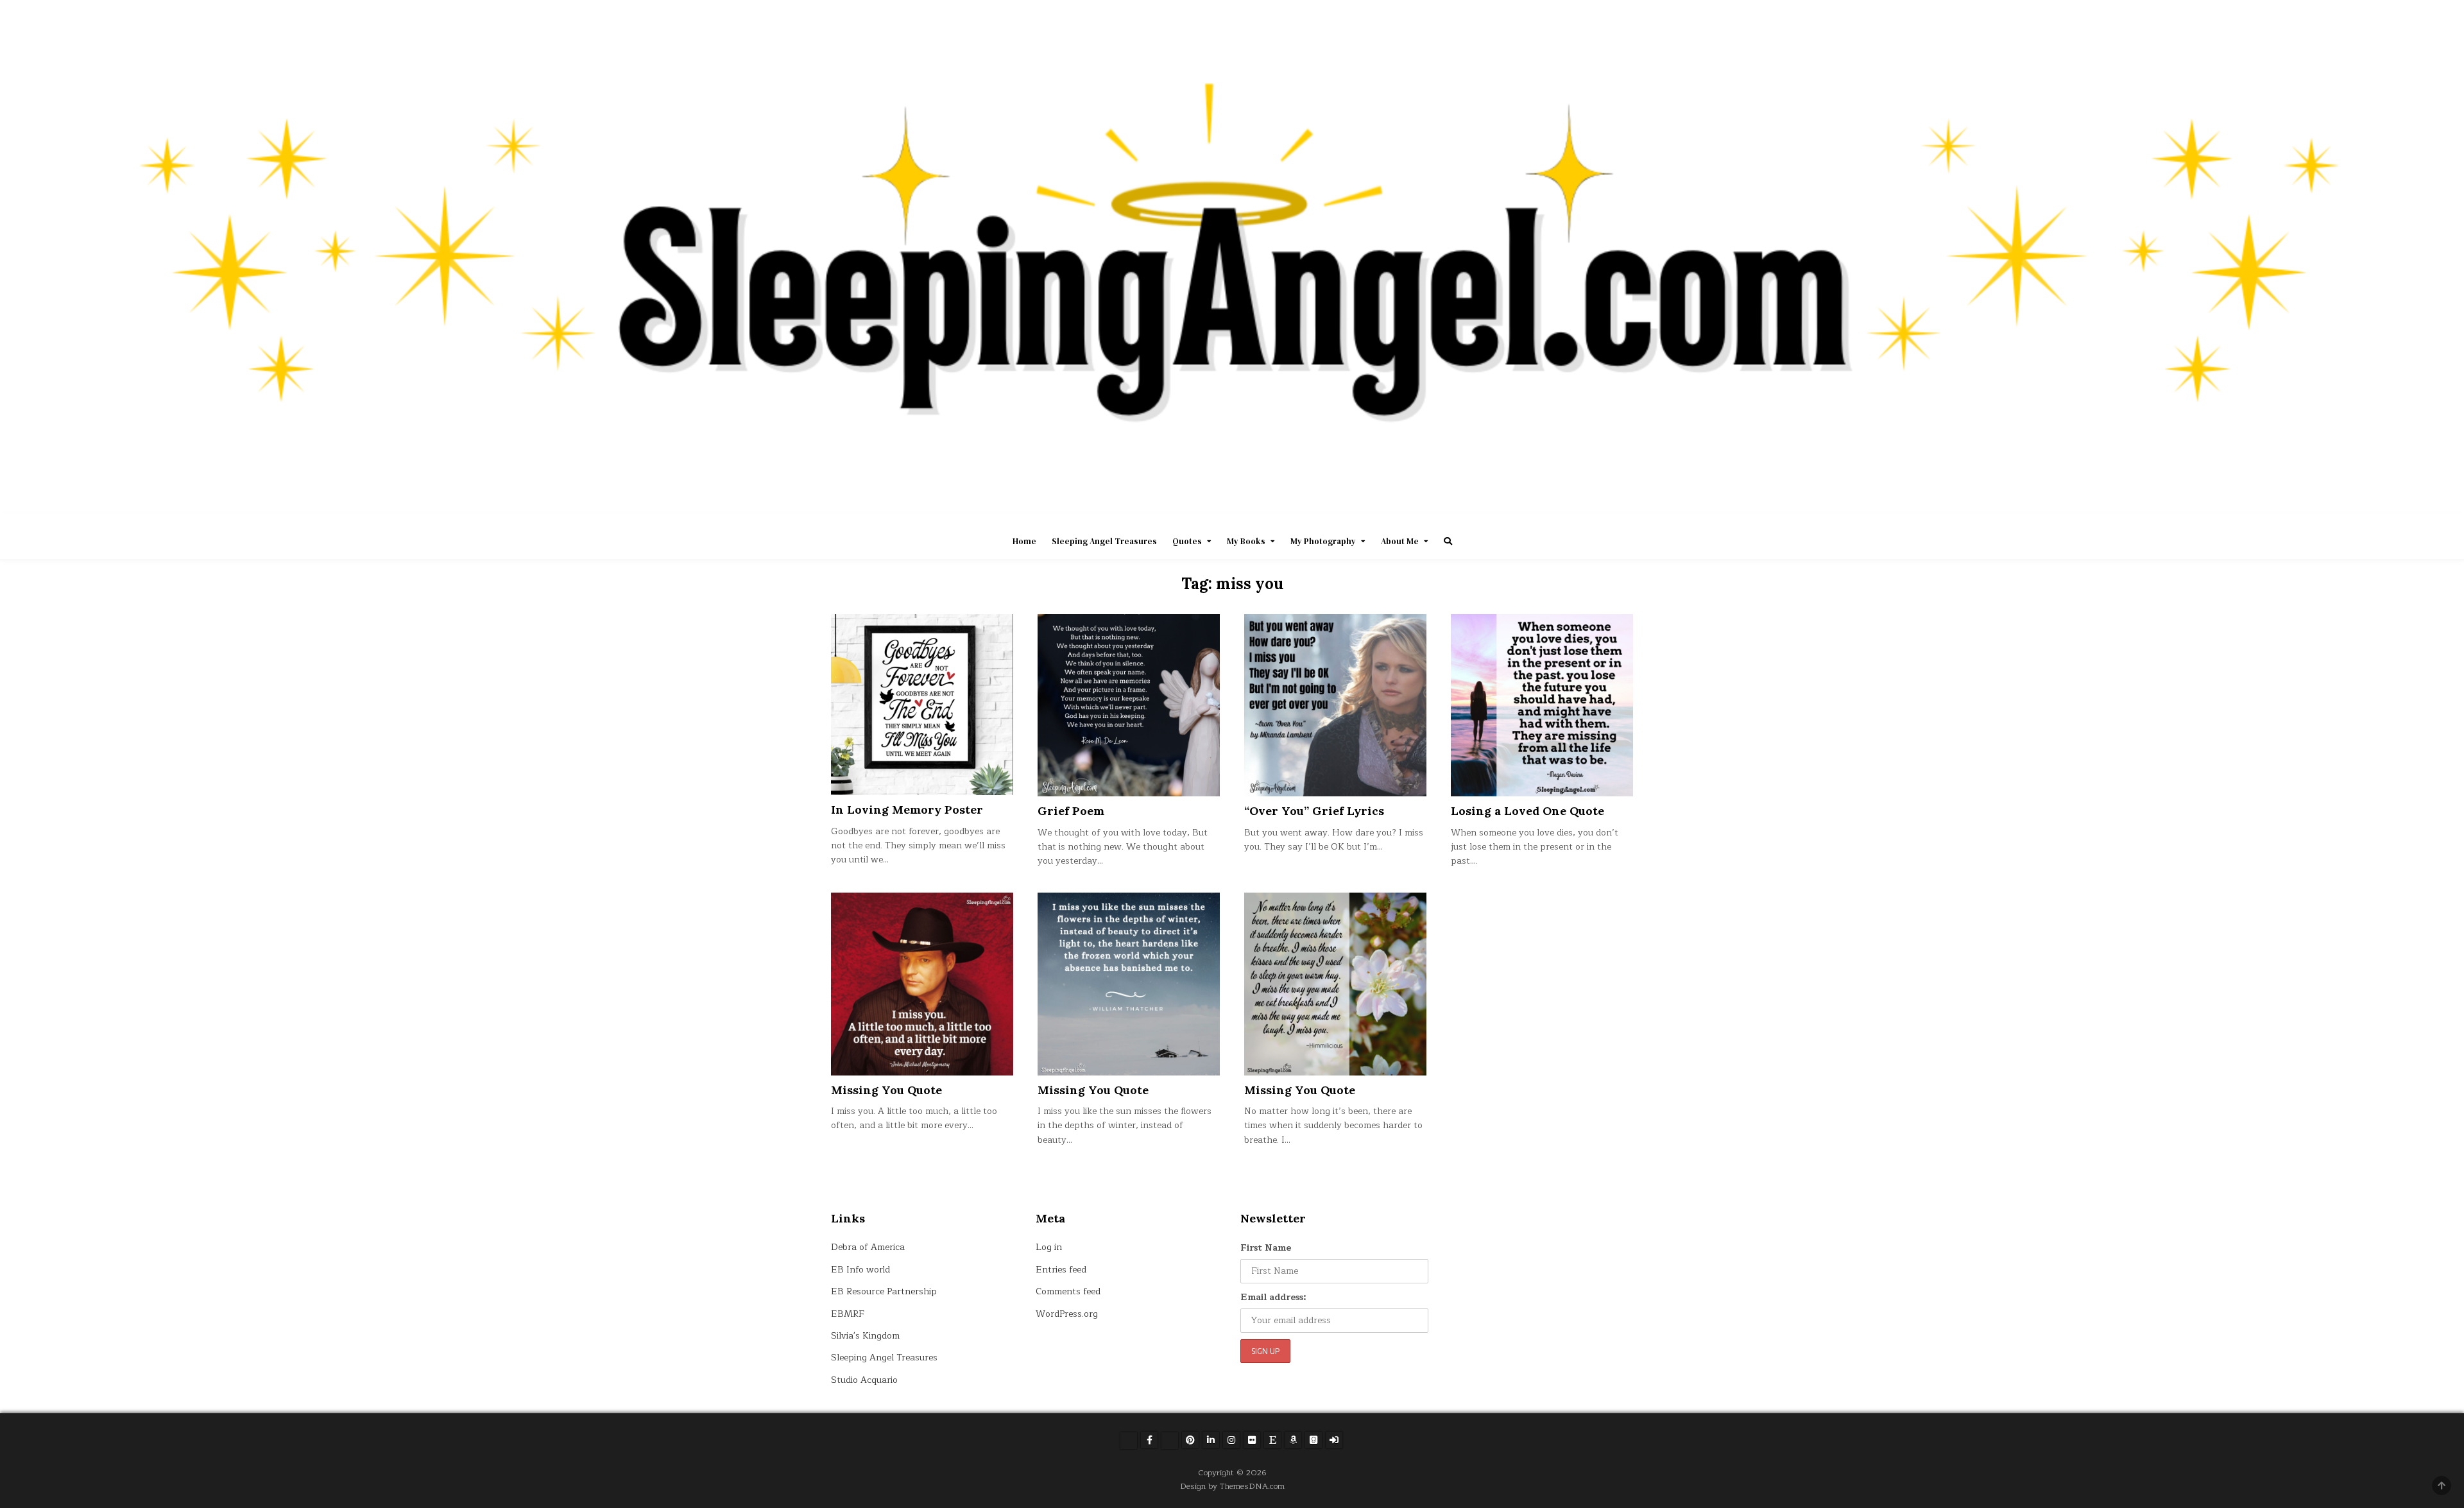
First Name (1266, 1248)
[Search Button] (1448, 541)
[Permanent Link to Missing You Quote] (922, 984)
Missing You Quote (886, 1090)
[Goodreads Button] (1313, 1440)
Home (1024, 541)
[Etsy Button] (1272, 1440)
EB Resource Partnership (884, 1291)
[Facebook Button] (1149, 1440)
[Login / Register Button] (1334, 1440)
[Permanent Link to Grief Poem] (1129, 705)
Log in (1049, 1247)
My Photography (1323, 541)
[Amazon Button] (1293, 1440)
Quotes (1187, 541)
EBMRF (848, 1314)
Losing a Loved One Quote (1527, 811)
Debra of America (868, 1247)
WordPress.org (1067, 1314)
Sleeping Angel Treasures (1104, 541)
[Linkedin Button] (1211, 1440)
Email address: (1273, 1297)
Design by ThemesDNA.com (1232, 1486)
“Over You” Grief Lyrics (1314, 811)
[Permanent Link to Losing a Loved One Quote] (1542, 705)
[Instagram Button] (1231, 1440)
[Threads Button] (1170, 1441)
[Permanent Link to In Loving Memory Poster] (922, 705)
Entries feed (1061, 1270)
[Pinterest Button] (1190, 1440)
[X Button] (1129, 1441)
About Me (1400, 541)
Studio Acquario (864, 1380)
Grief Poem (1071, 811)
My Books (1246, 541)
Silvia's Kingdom (865, 1336)
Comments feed (1068, 1291)
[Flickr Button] (1252, 1440)
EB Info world (860, 1270)
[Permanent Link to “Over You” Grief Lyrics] (1335, 705)
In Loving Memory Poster (907, 810)
